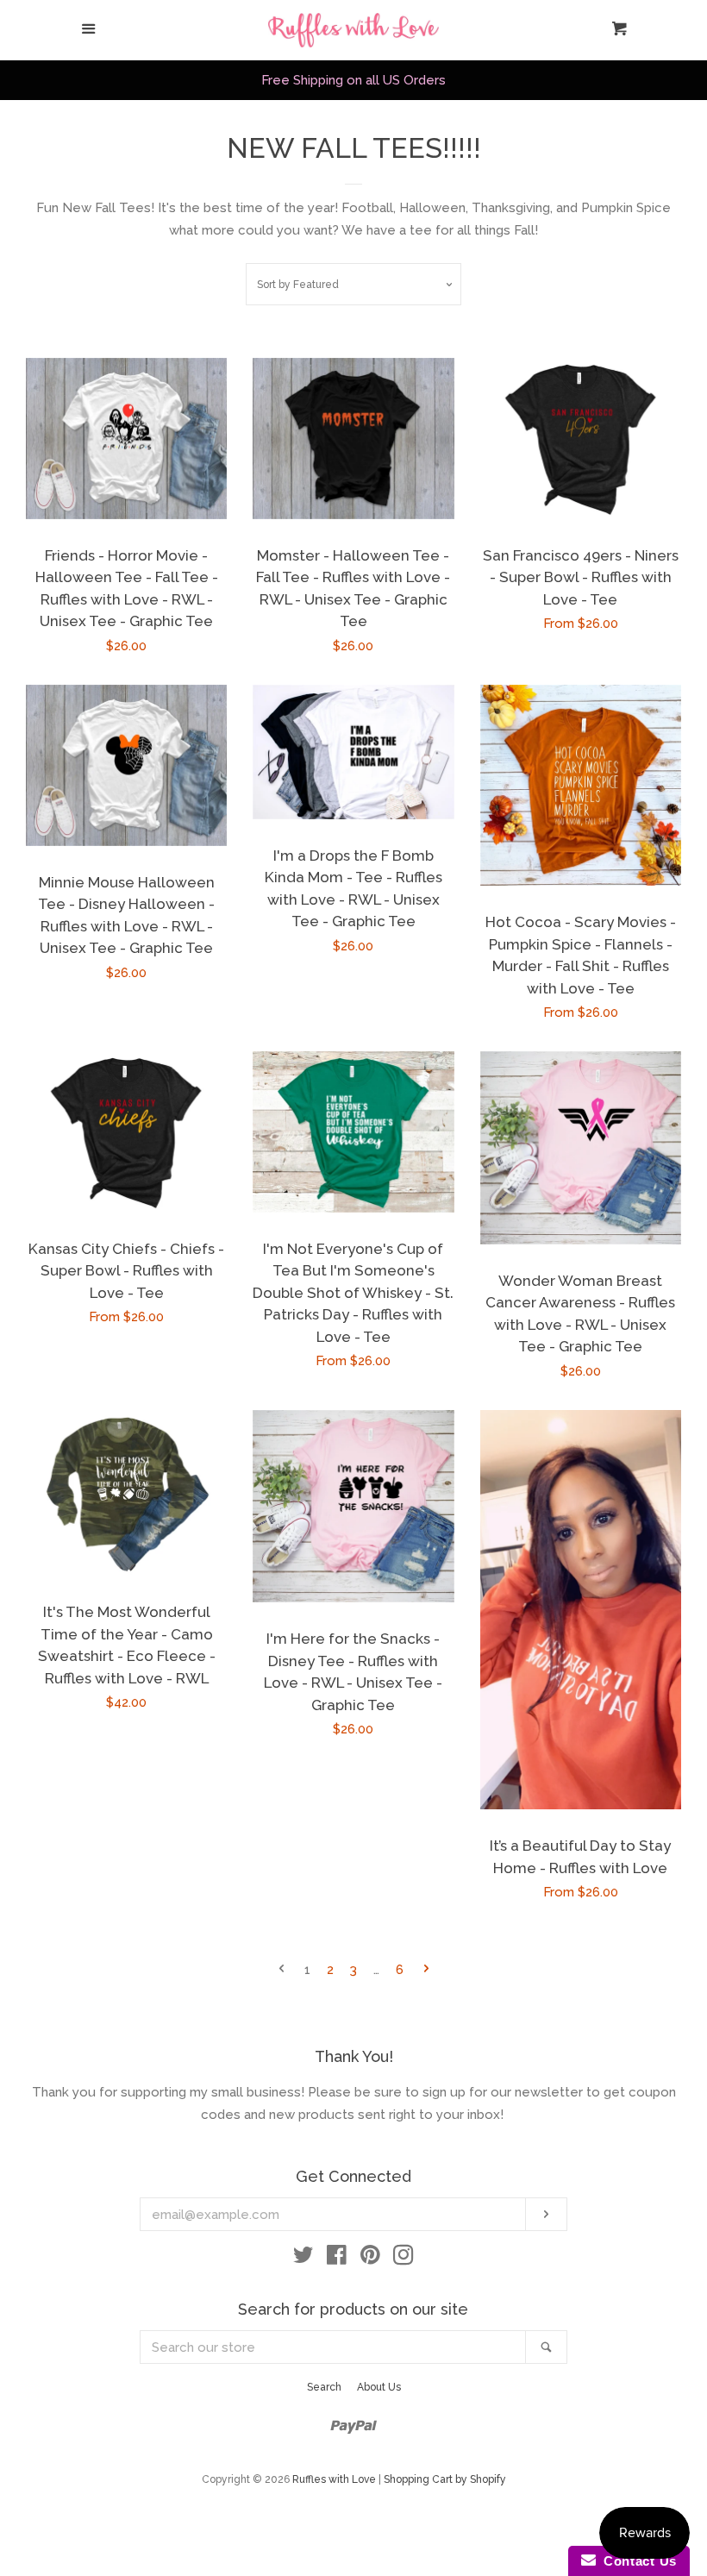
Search (324, 2387)
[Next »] (426, 1970)
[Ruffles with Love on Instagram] (404, 2259)
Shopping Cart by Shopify (445, 2479)
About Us (379, 2387)
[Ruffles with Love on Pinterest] (370, 2259)
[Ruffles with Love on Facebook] (337, 2259)
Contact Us (636, 2561)
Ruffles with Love (334, 2479)
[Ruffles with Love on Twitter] (303, 2259)
